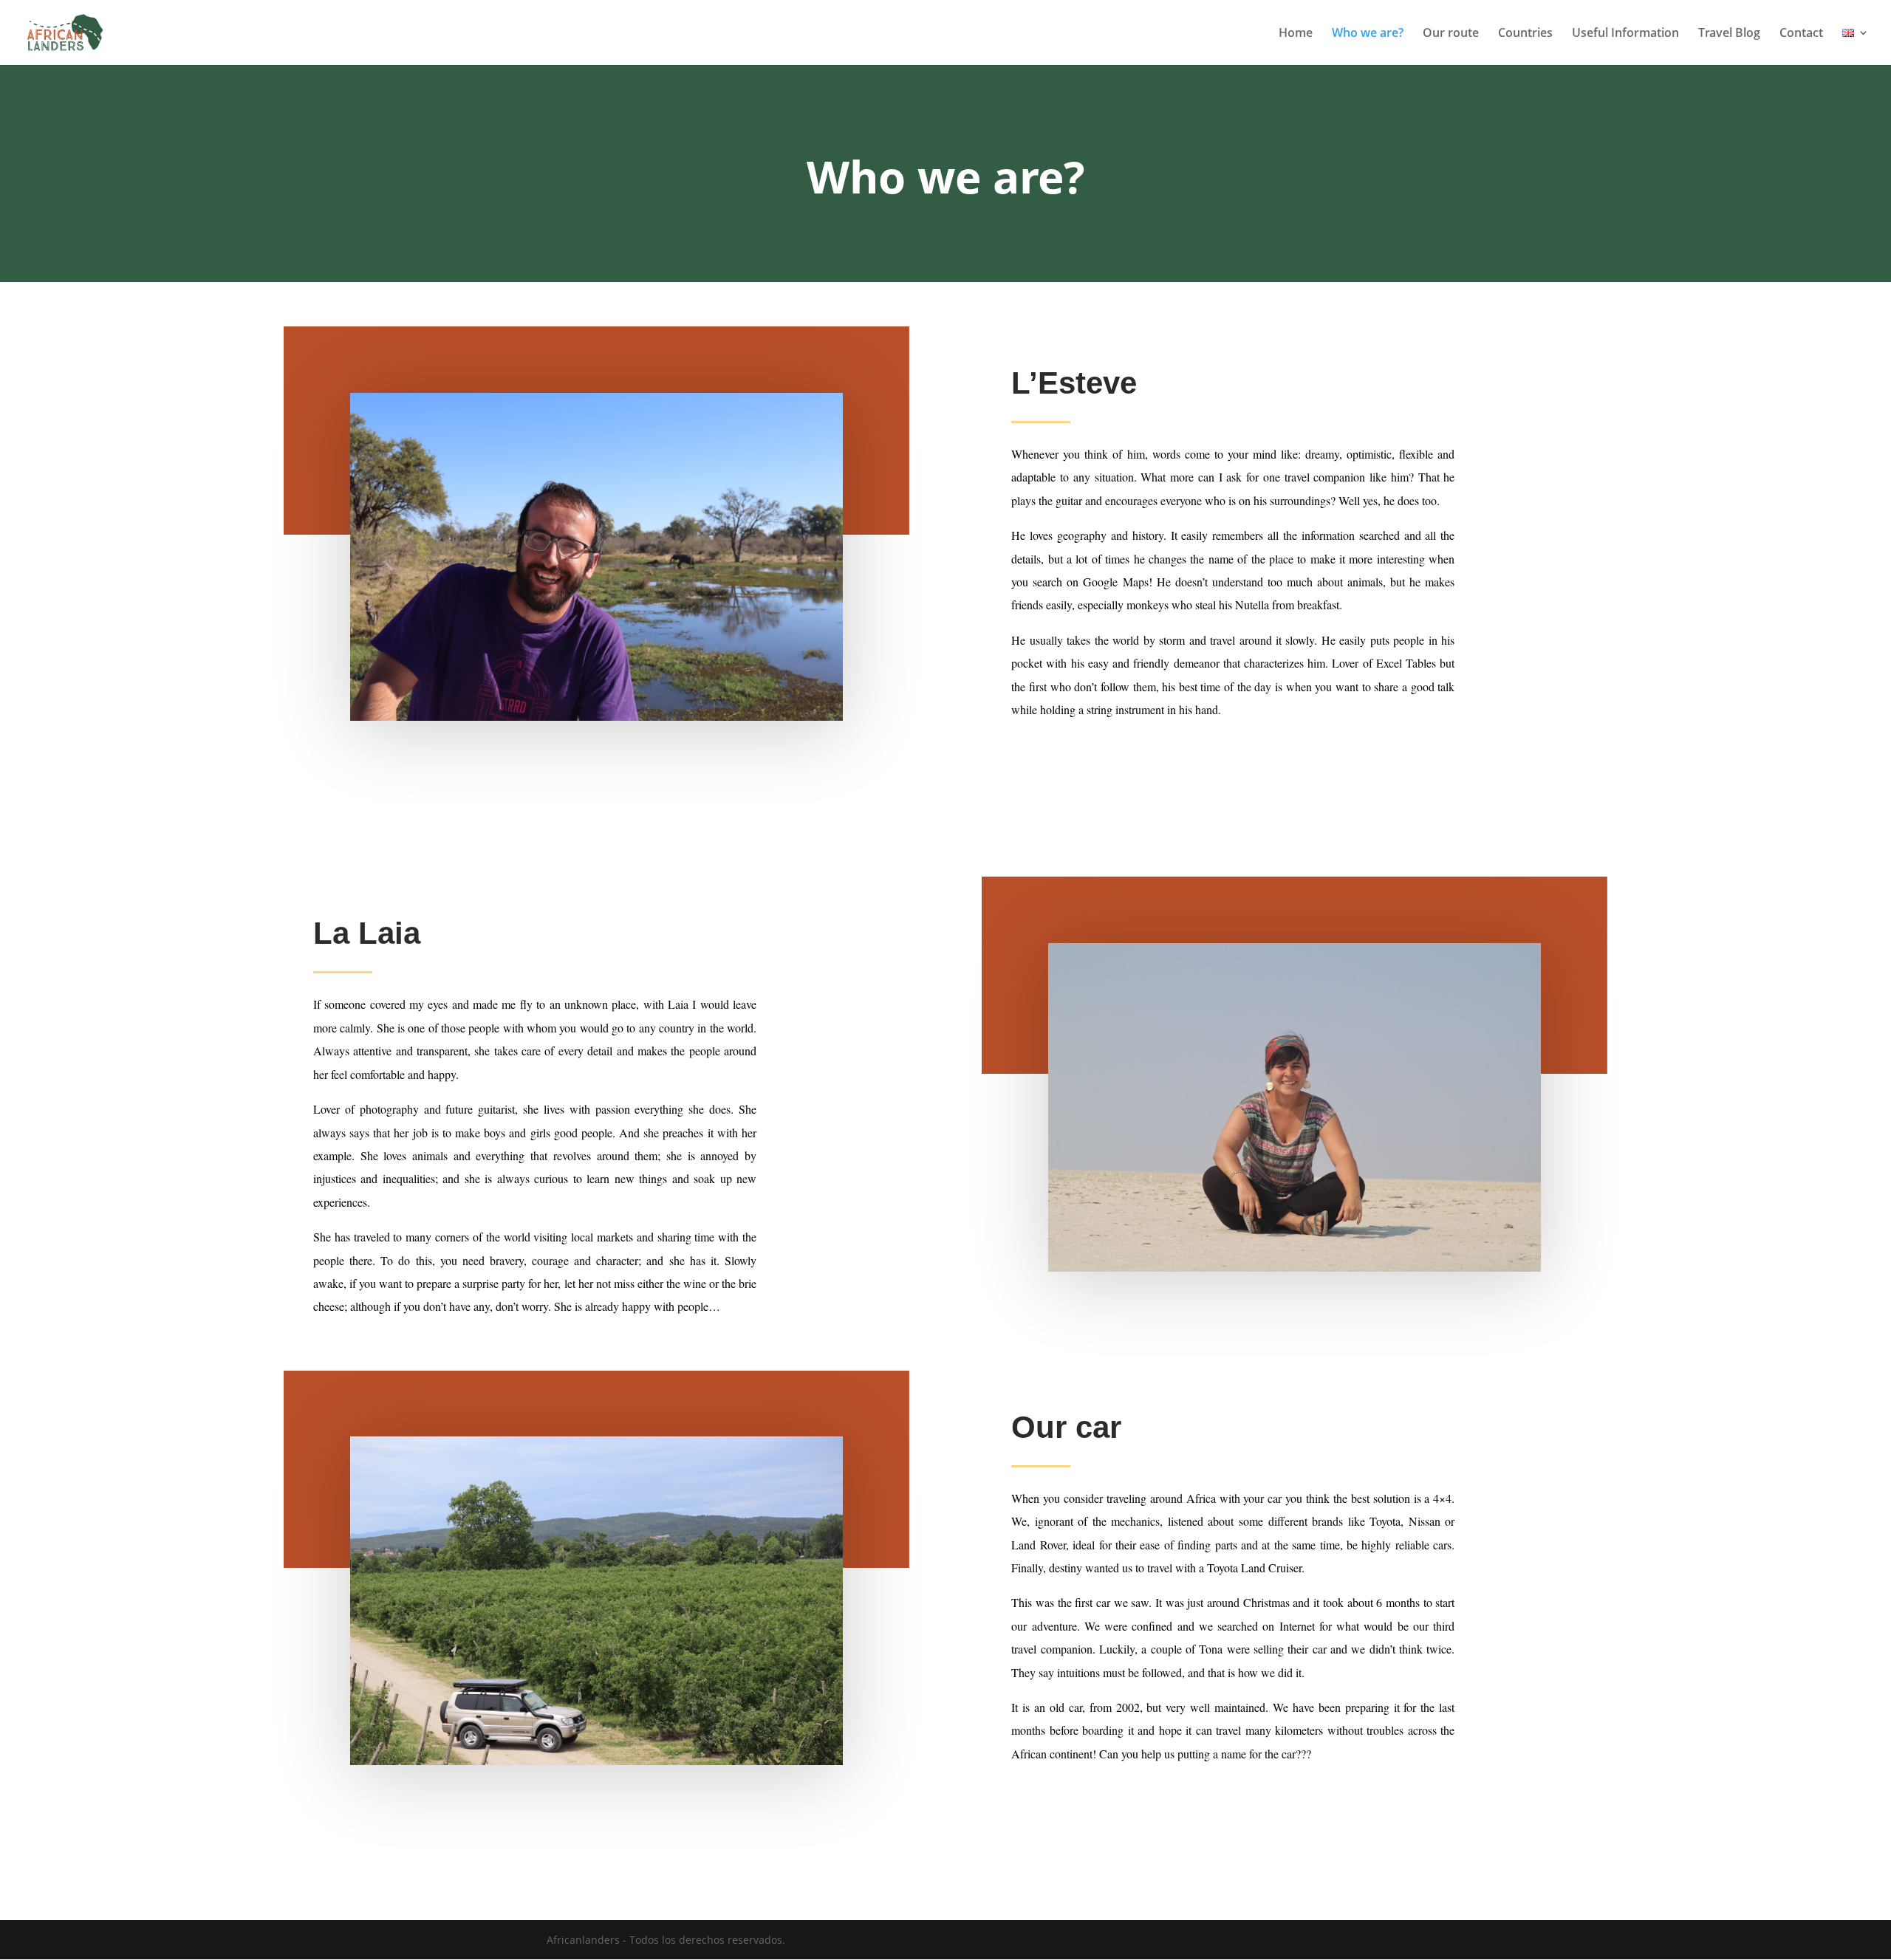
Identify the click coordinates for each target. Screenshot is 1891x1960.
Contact (1801, 34)
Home (1296, 34)
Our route (1451, 34)
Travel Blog (1729, 34)
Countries (1525, 34)
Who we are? (1368, 34)
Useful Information (1625, 34)
